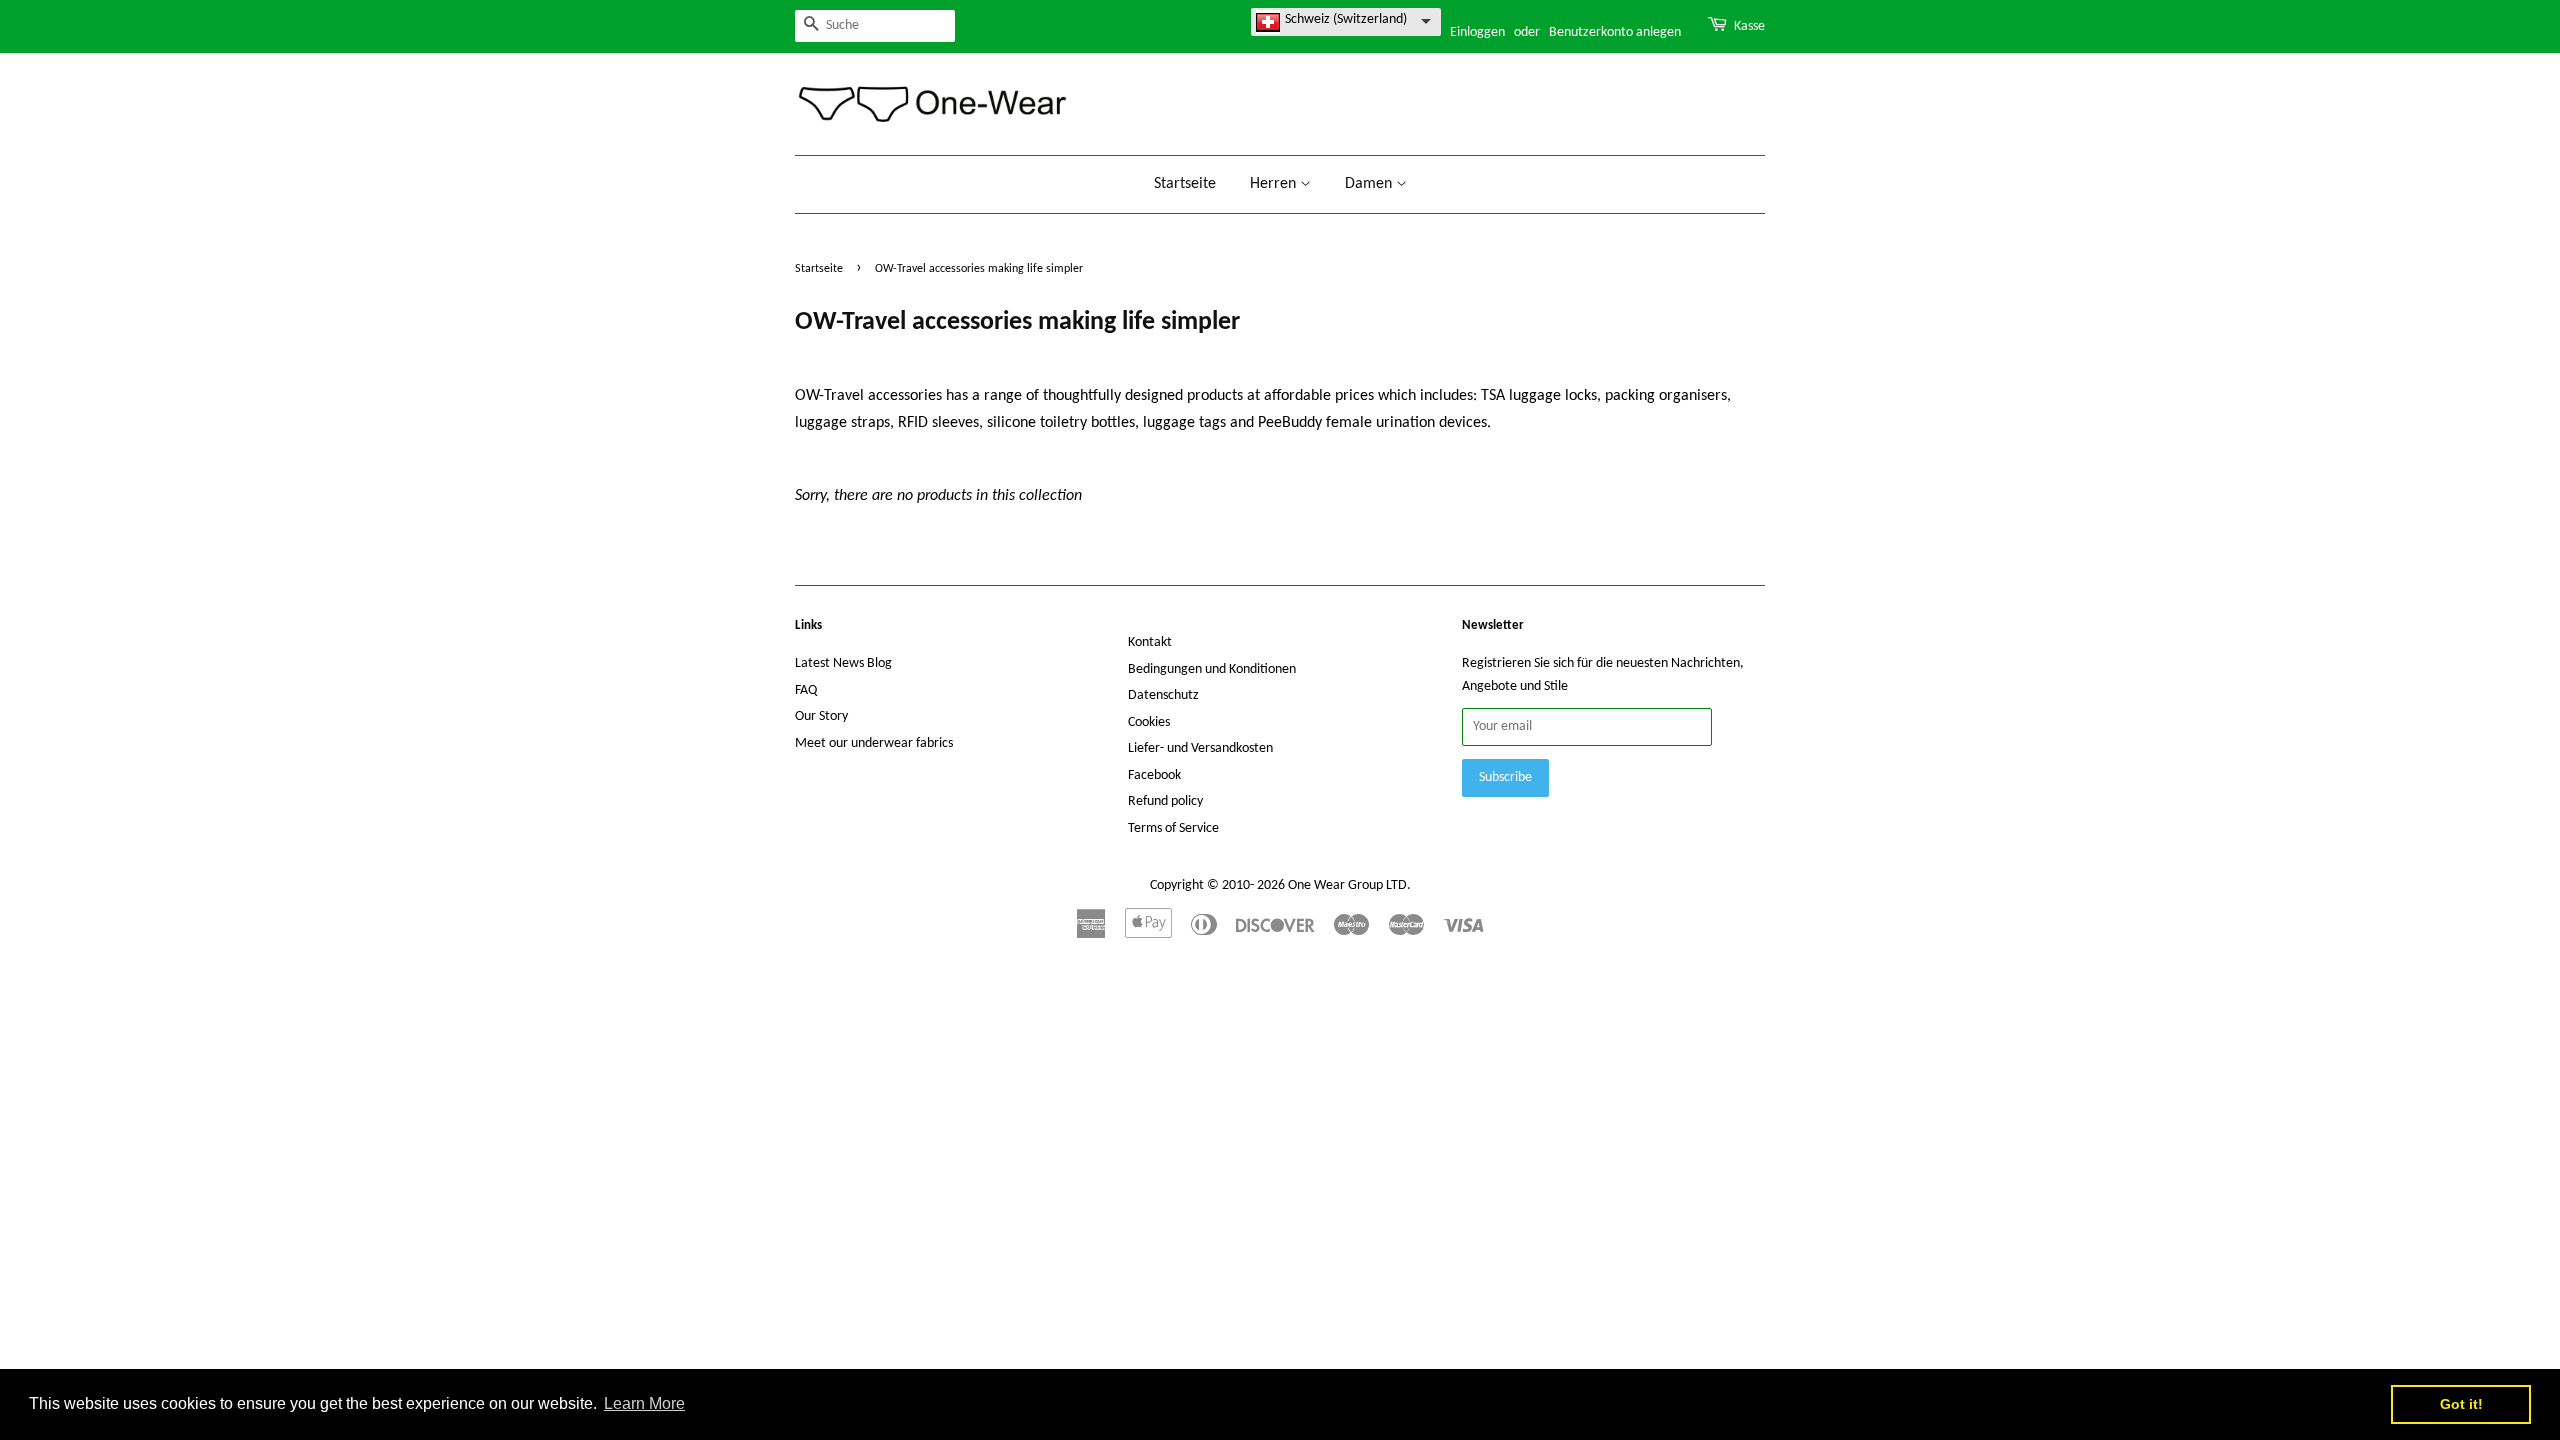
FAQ (806, 690)
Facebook (1154, 775)
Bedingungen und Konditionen (1212, 669)
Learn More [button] (644, 1403)
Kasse (1749, 26)
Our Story (821, 716)
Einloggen (1477, 32)
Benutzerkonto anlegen (1615, 32)
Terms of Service (1173, 828)
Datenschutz (1163, 695)
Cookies (1149, 722)
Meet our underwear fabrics (874, 743)
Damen (1370, 184)
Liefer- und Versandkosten (1200, 748)
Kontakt (1150, 642)
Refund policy (1165, 801)
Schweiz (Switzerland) (1346, 19)
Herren (1275, 184)
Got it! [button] (2461, 1404)
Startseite (1185, 184)
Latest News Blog (843, 663)
